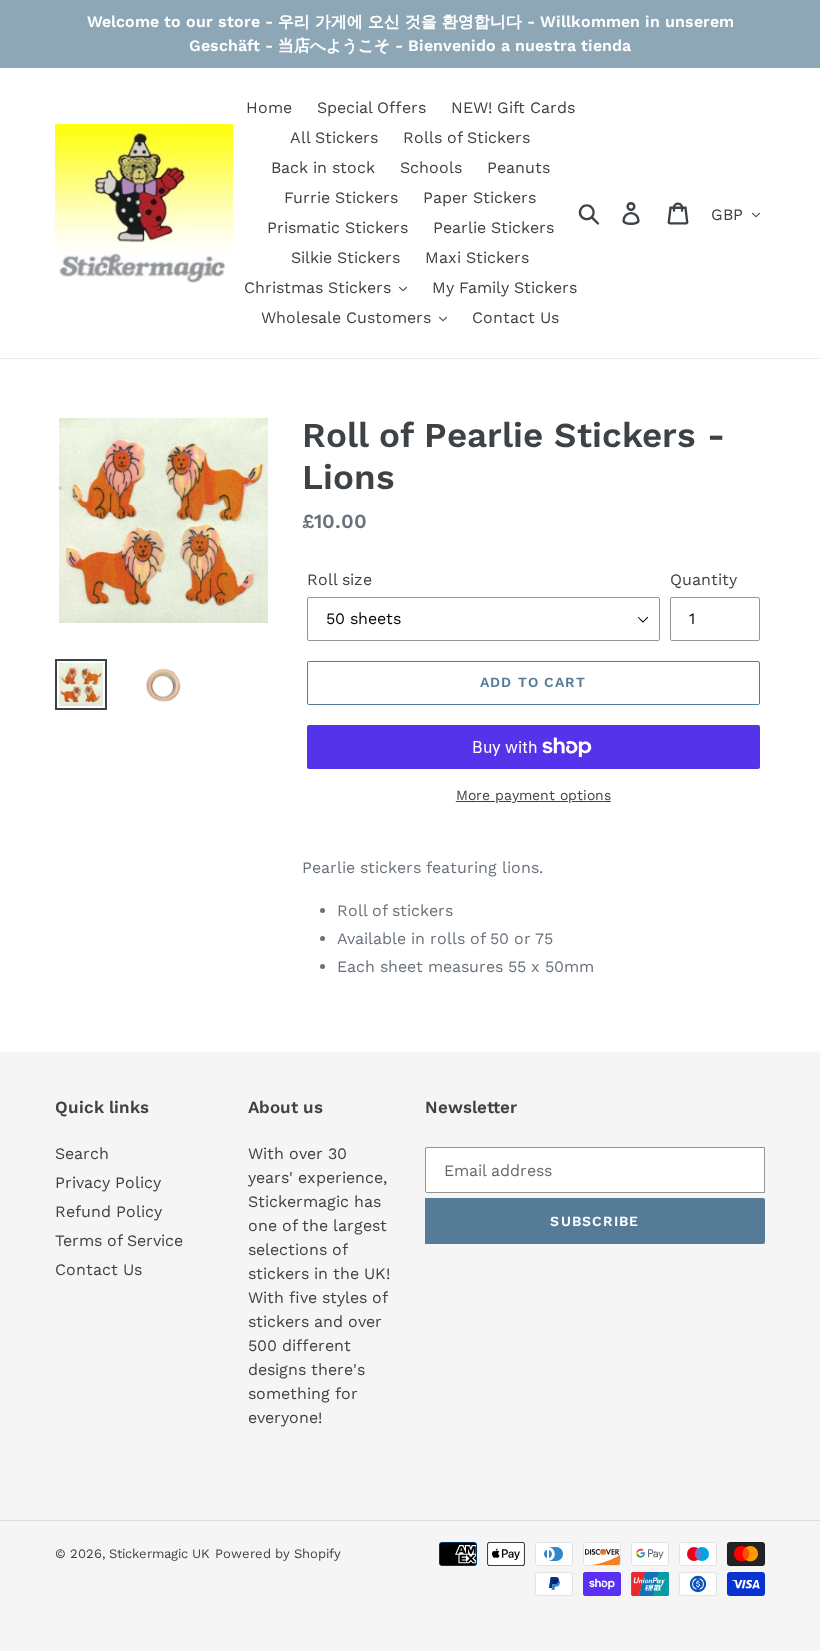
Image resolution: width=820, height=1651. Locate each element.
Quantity (703, 579)
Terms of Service (119, 1240)
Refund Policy (108, 1211)
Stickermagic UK (159, 1553)
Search (82, 1153)
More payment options (533, 795)
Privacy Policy (108, 1182)
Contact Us (98, 1269)
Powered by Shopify (278, 1553)
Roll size (339, 579)
